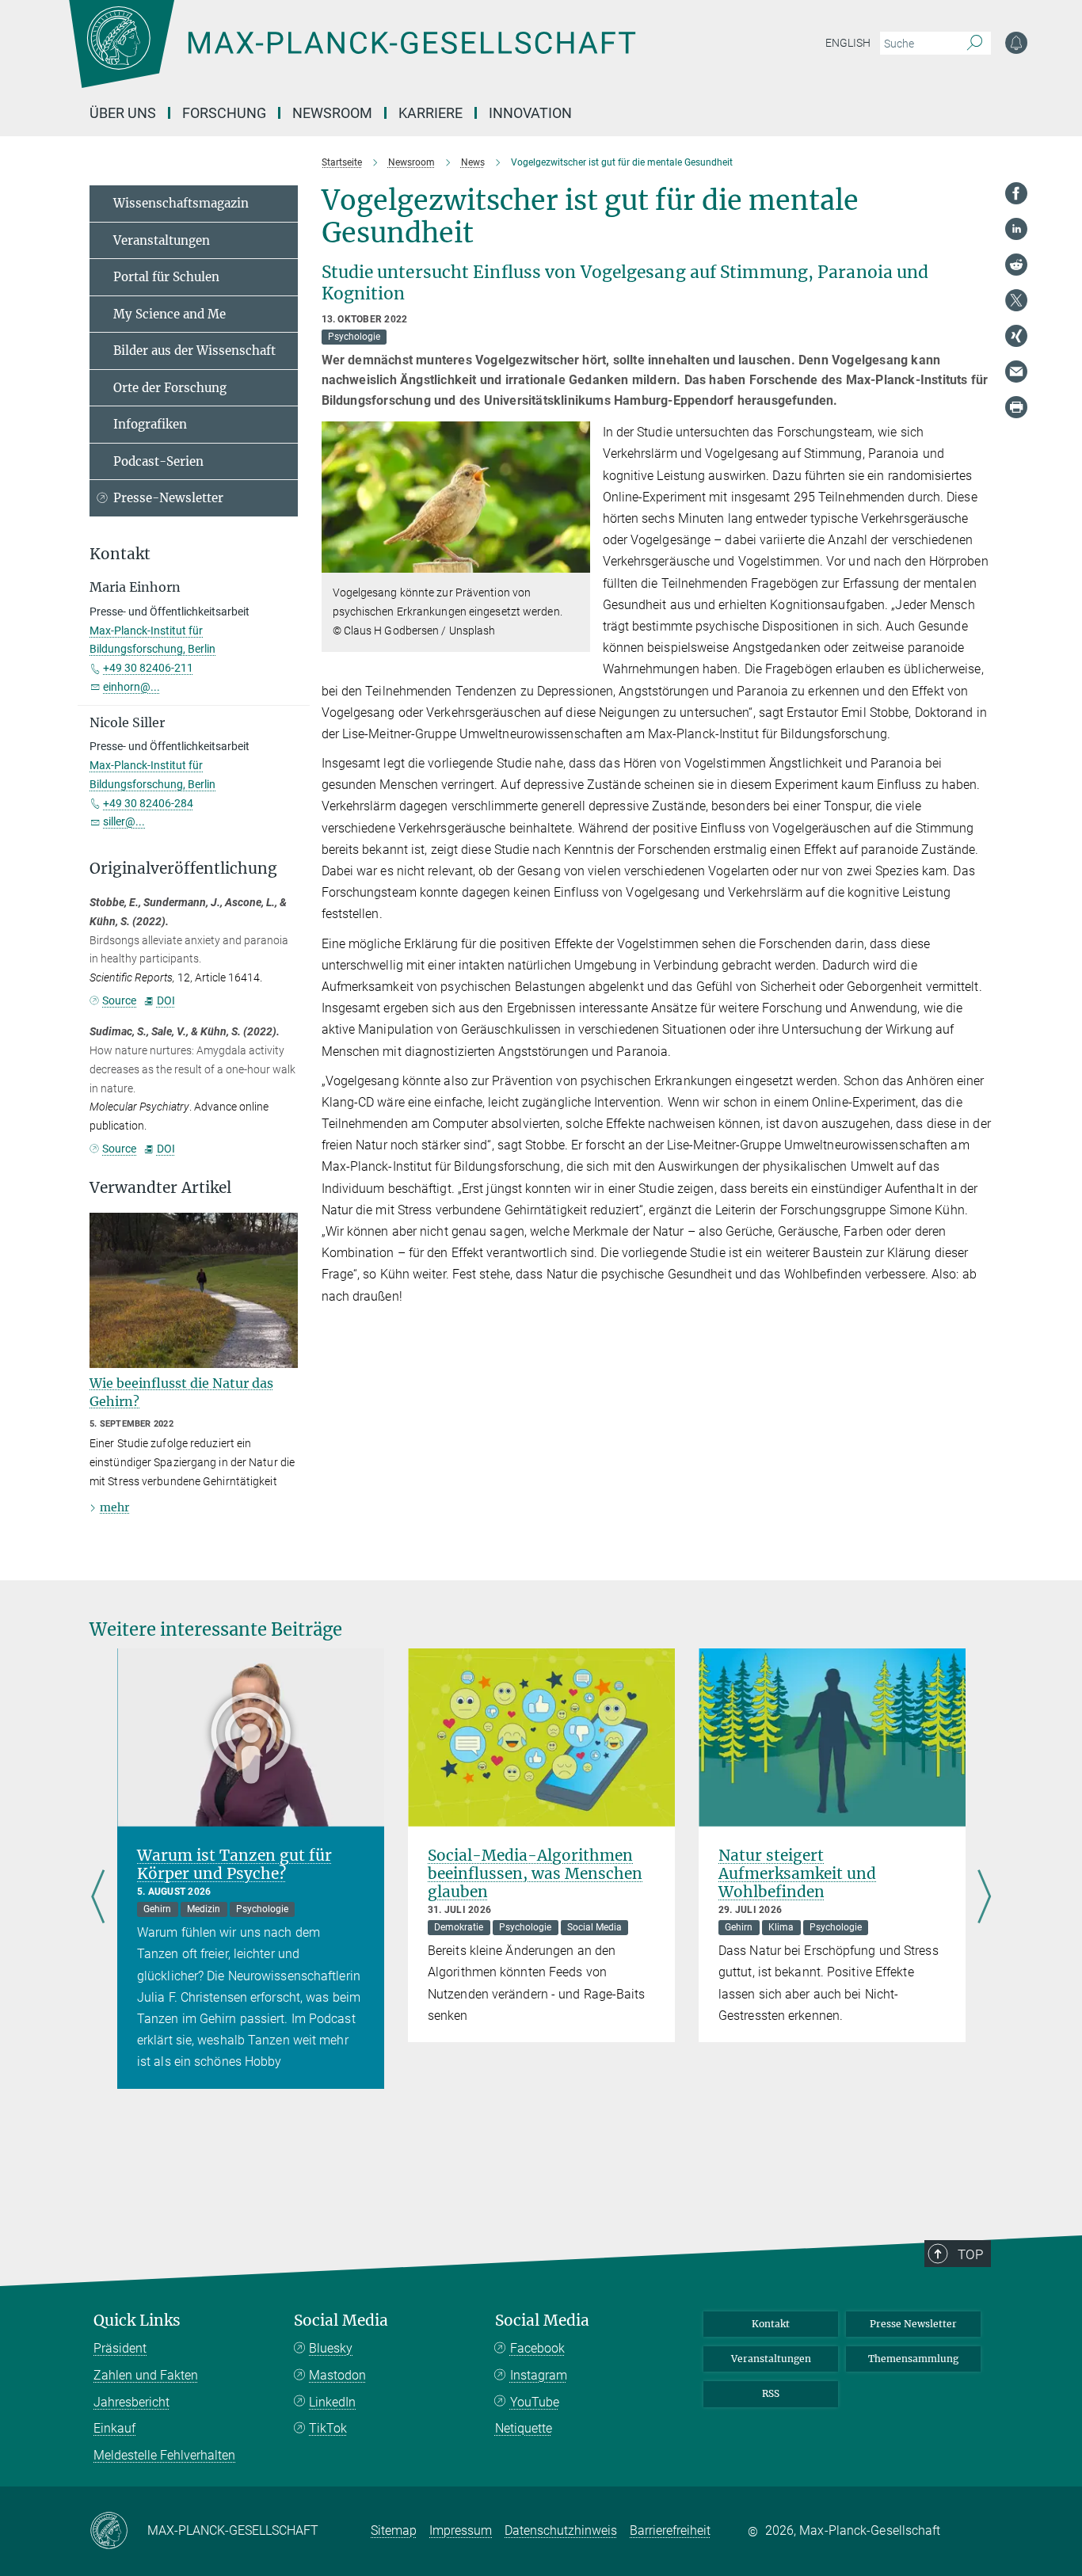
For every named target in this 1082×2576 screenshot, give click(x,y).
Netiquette (524, 2428)
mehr (114, 1507)
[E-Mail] (1016, 372)
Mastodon (337, 2375)
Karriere (431, 113)
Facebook (537, 2348)
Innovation (530, 113)
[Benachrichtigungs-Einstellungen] (1016, 43)
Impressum (461, 2530)
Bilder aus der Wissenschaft (194, 351)
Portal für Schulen (166, 277)
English (848, 43)
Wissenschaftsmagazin (181, 203)
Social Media (341, 2321)
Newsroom (332, 113)
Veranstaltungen (162, 240)
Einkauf (114, 2428)
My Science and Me (170, 314)
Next (984, 1898)
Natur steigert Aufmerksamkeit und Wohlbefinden (797, 1873)
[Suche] (975, 44)
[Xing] (1016, 336)
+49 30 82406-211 (148, 668)
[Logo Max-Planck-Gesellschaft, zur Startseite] (352, 55)
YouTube (535, 2402)
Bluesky (331, 2348)
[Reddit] (1016, 265)
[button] (576, 561)
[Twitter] (1016, 300)
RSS (771, 2393)
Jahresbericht (131, 2402)
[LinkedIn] (1016, 229)
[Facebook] (1016, 193)
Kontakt (771, 2324)
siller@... (124, 821)
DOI (166, 1000)
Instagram (539, 2375)
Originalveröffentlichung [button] (183, 869)
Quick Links (137, 2321)
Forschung (224, 113)
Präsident (120, 2348)
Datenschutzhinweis (561, 2530)
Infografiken (150, 424)
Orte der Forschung (170, 388)
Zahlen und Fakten (146, 2375)
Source (119, 1000)
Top (970, 2254)
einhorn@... (131, 687)
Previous (98, 1898)
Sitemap (394, 2530)
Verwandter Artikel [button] (160, 1188)
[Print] (1016, 407)
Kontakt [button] (120, 554)
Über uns (123, 113)
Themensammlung (913, 2359)
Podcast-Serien (158, 461)
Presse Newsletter (913, 2324)
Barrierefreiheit (670, 2530)
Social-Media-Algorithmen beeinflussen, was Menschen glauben (535, 1873)
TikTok (328, 2428)
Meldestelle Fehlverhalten (164, 2455)
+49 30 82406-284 (148, 803)
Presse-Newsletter (168, 498)
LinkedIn (332, 2402)
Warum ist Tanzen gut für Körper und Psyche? (234, 1864)
